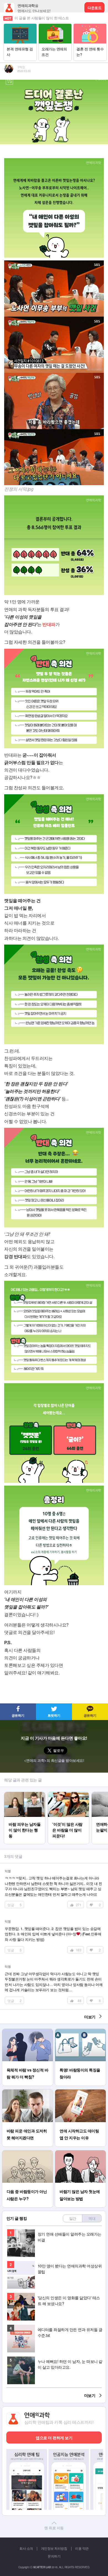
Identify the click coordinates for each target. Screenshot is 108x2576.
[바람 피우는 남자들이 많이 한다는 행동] (25, 1794)
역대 (92, 2218)
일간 (73, 2218)
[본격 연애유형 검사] (20, 26)
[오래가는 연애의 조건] (55, 26)
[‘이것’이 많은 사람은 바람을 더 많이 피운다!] (68, 1794)
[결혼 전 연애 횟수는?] (90, 26)
